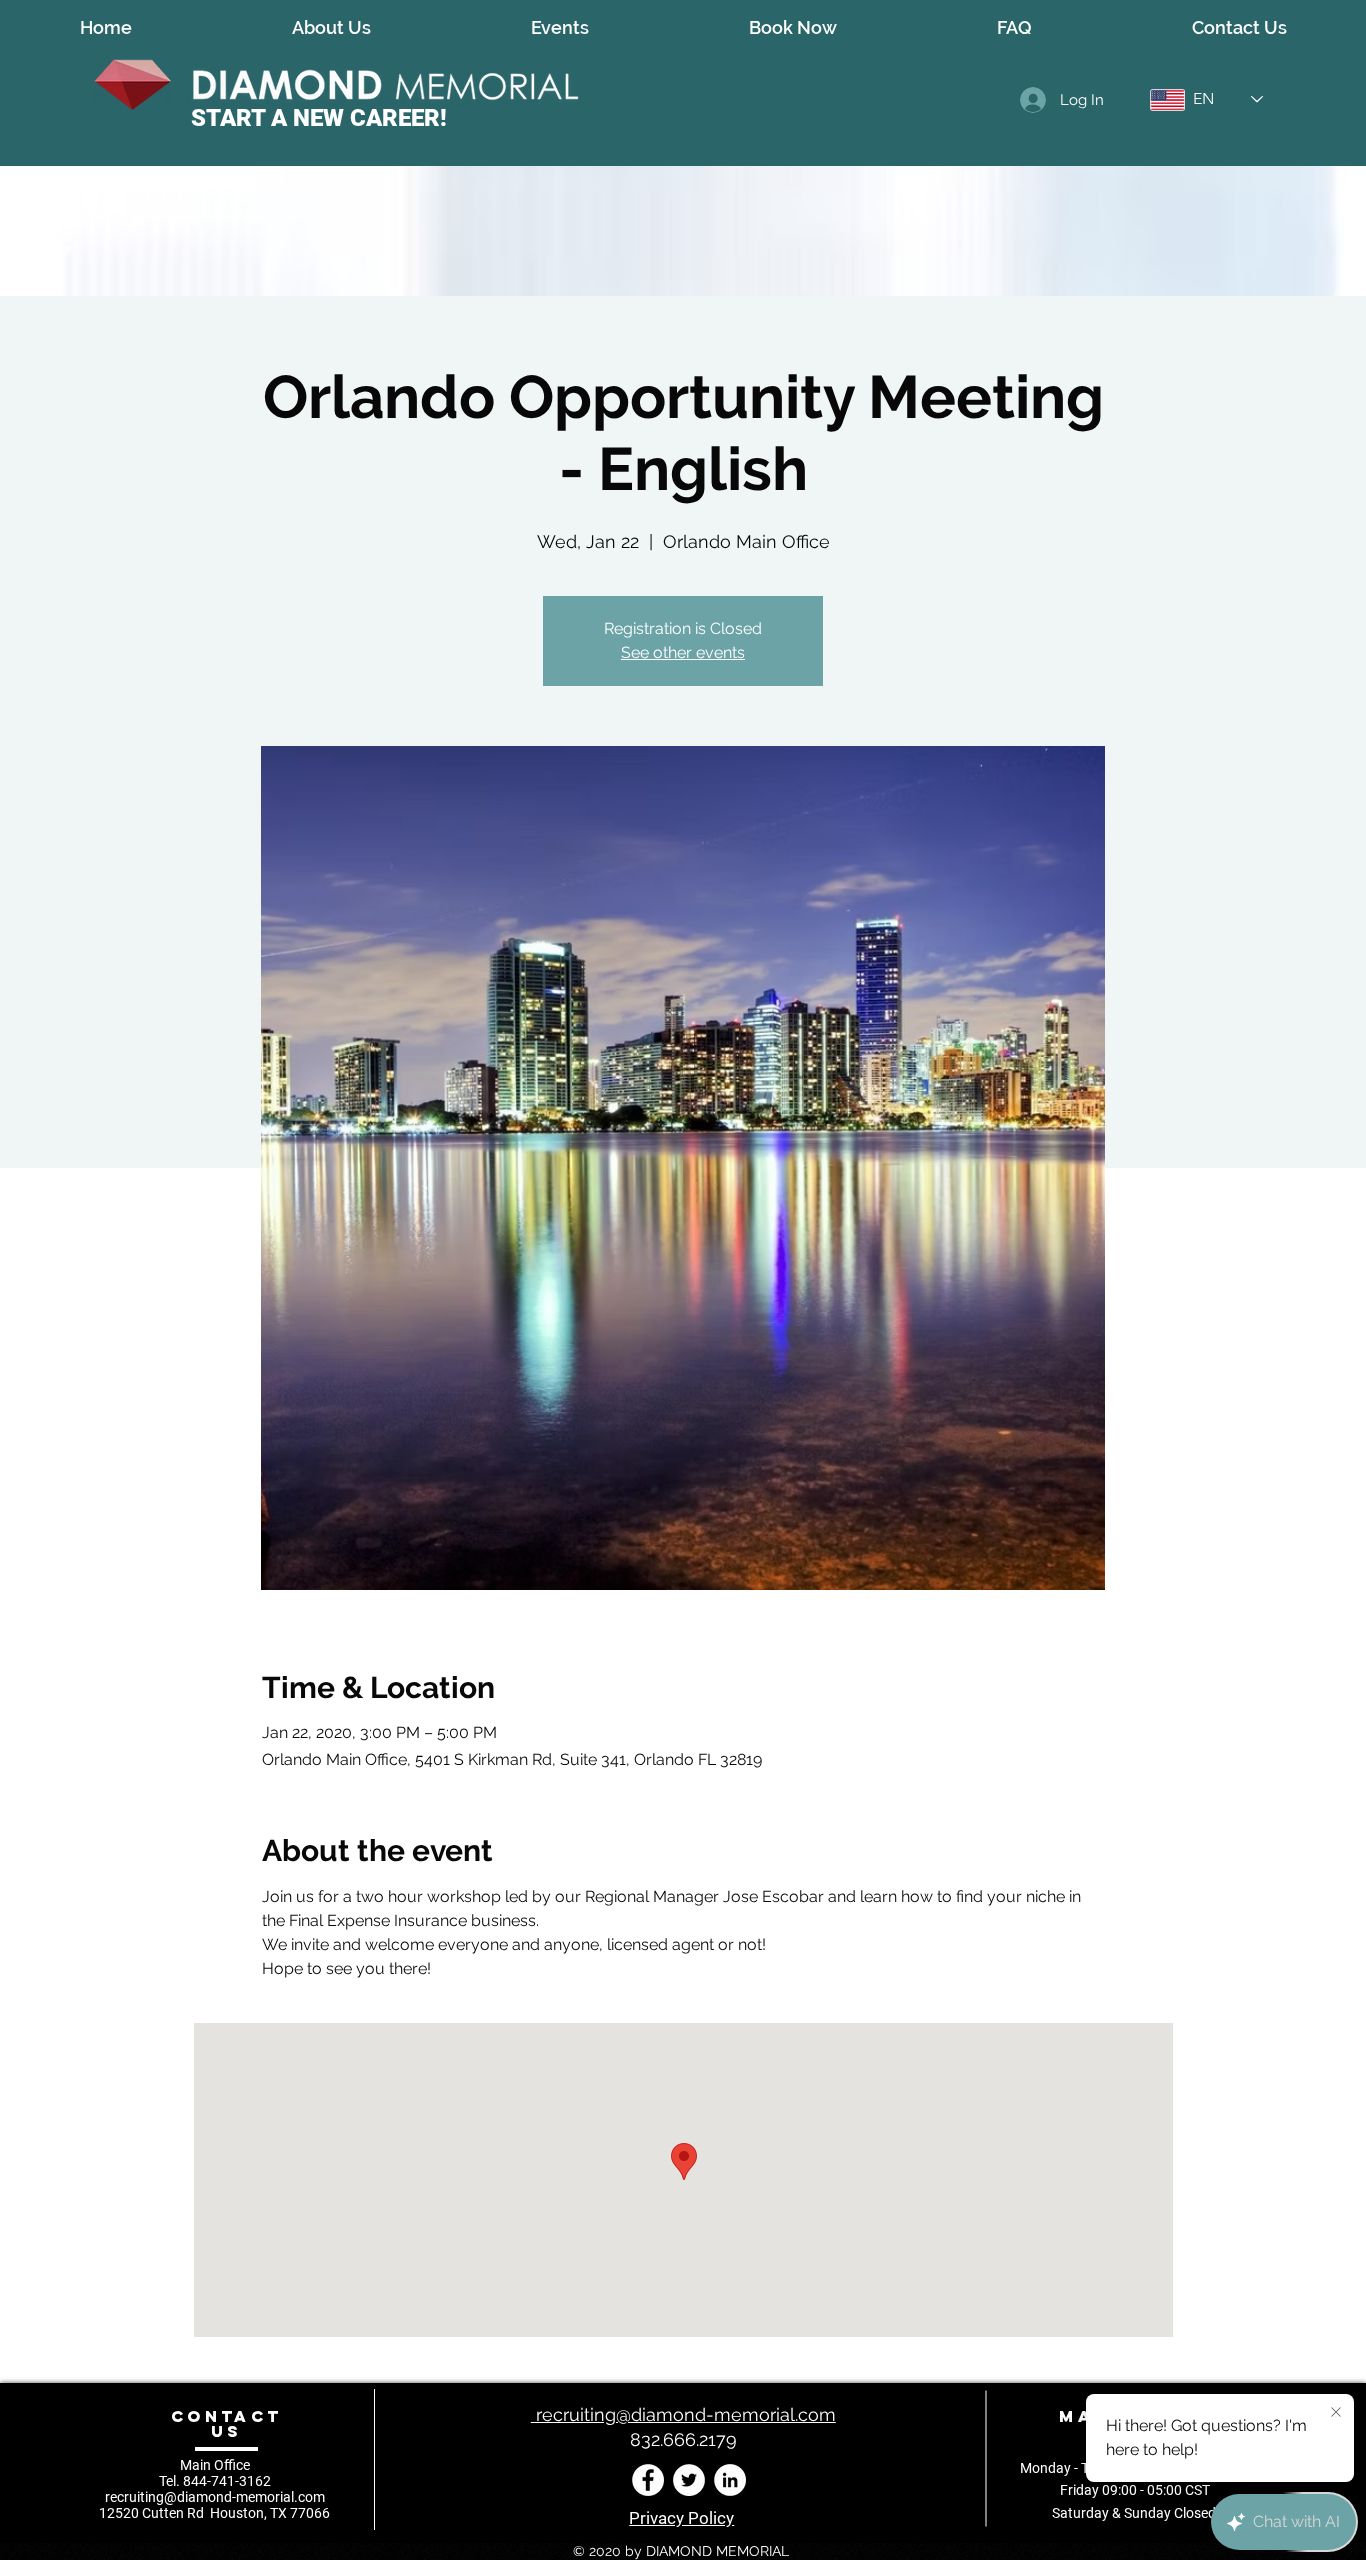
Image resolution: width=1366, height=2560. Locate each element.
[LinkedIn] (730, 2480)
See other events (683, 652)
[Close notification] (1336, 2413)
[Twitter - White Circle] (689, 2480)
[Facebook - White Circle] (648, 2480)
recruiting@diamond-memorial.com (215, 2497)
